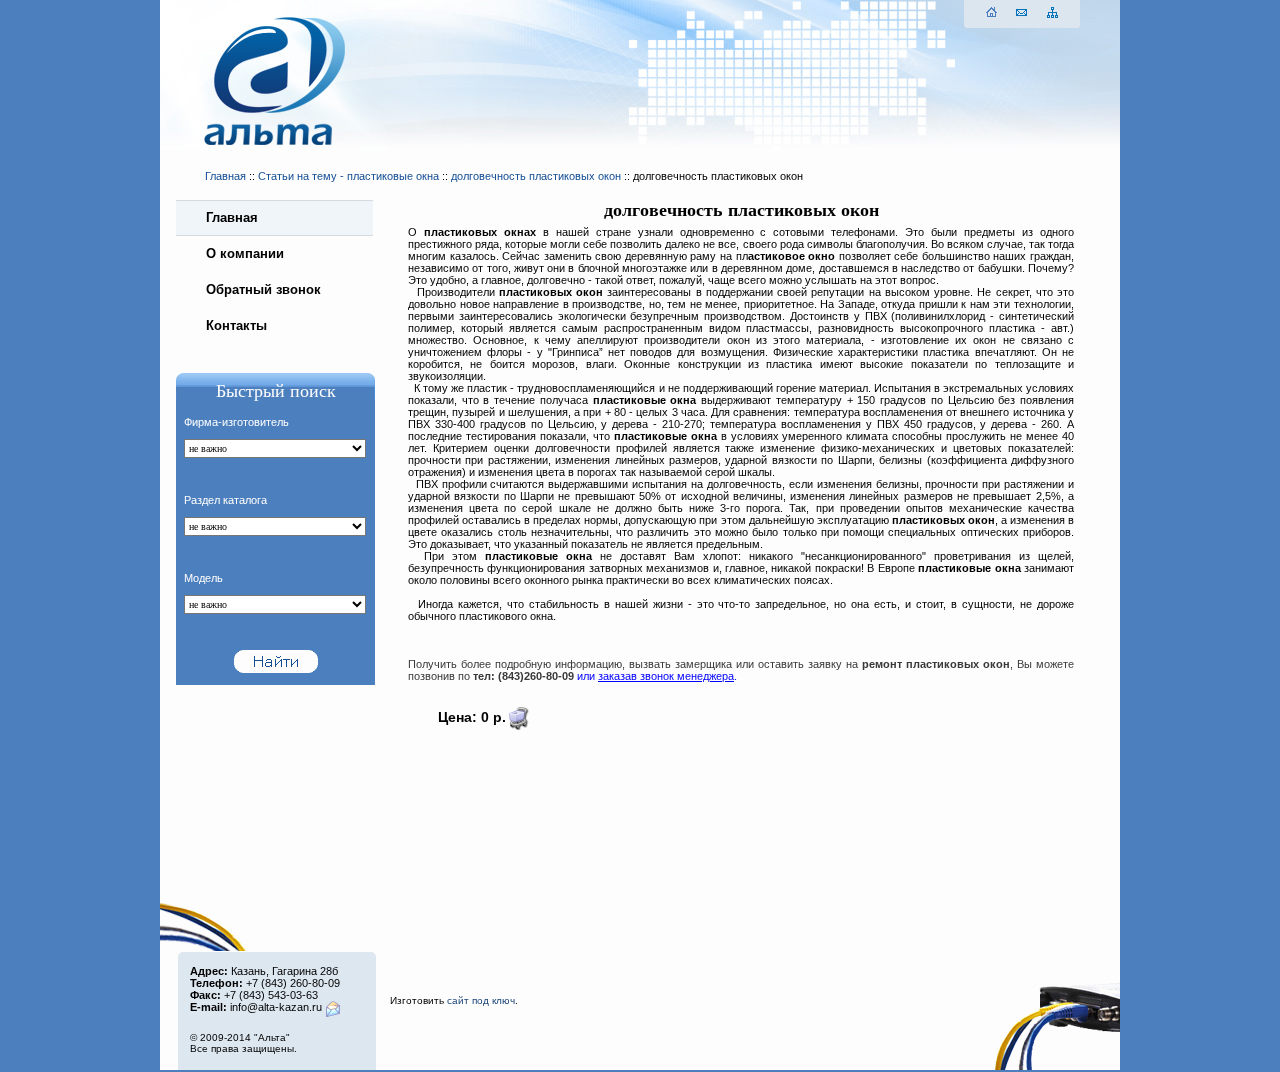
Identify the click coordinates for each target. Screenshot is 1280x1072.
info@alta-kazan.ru (276, 1007)
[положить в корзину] (518, 726)
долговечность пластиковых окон (536, 176)
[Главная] (991, 13)
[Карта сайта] (1052, 13)
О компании (245, 253)
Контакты (236, 325)
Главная (225, 176)
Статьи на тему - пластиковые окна (348, 176)
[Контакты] (1021, 13)
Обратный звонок (263, 289)
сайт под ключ (481, 1000)
